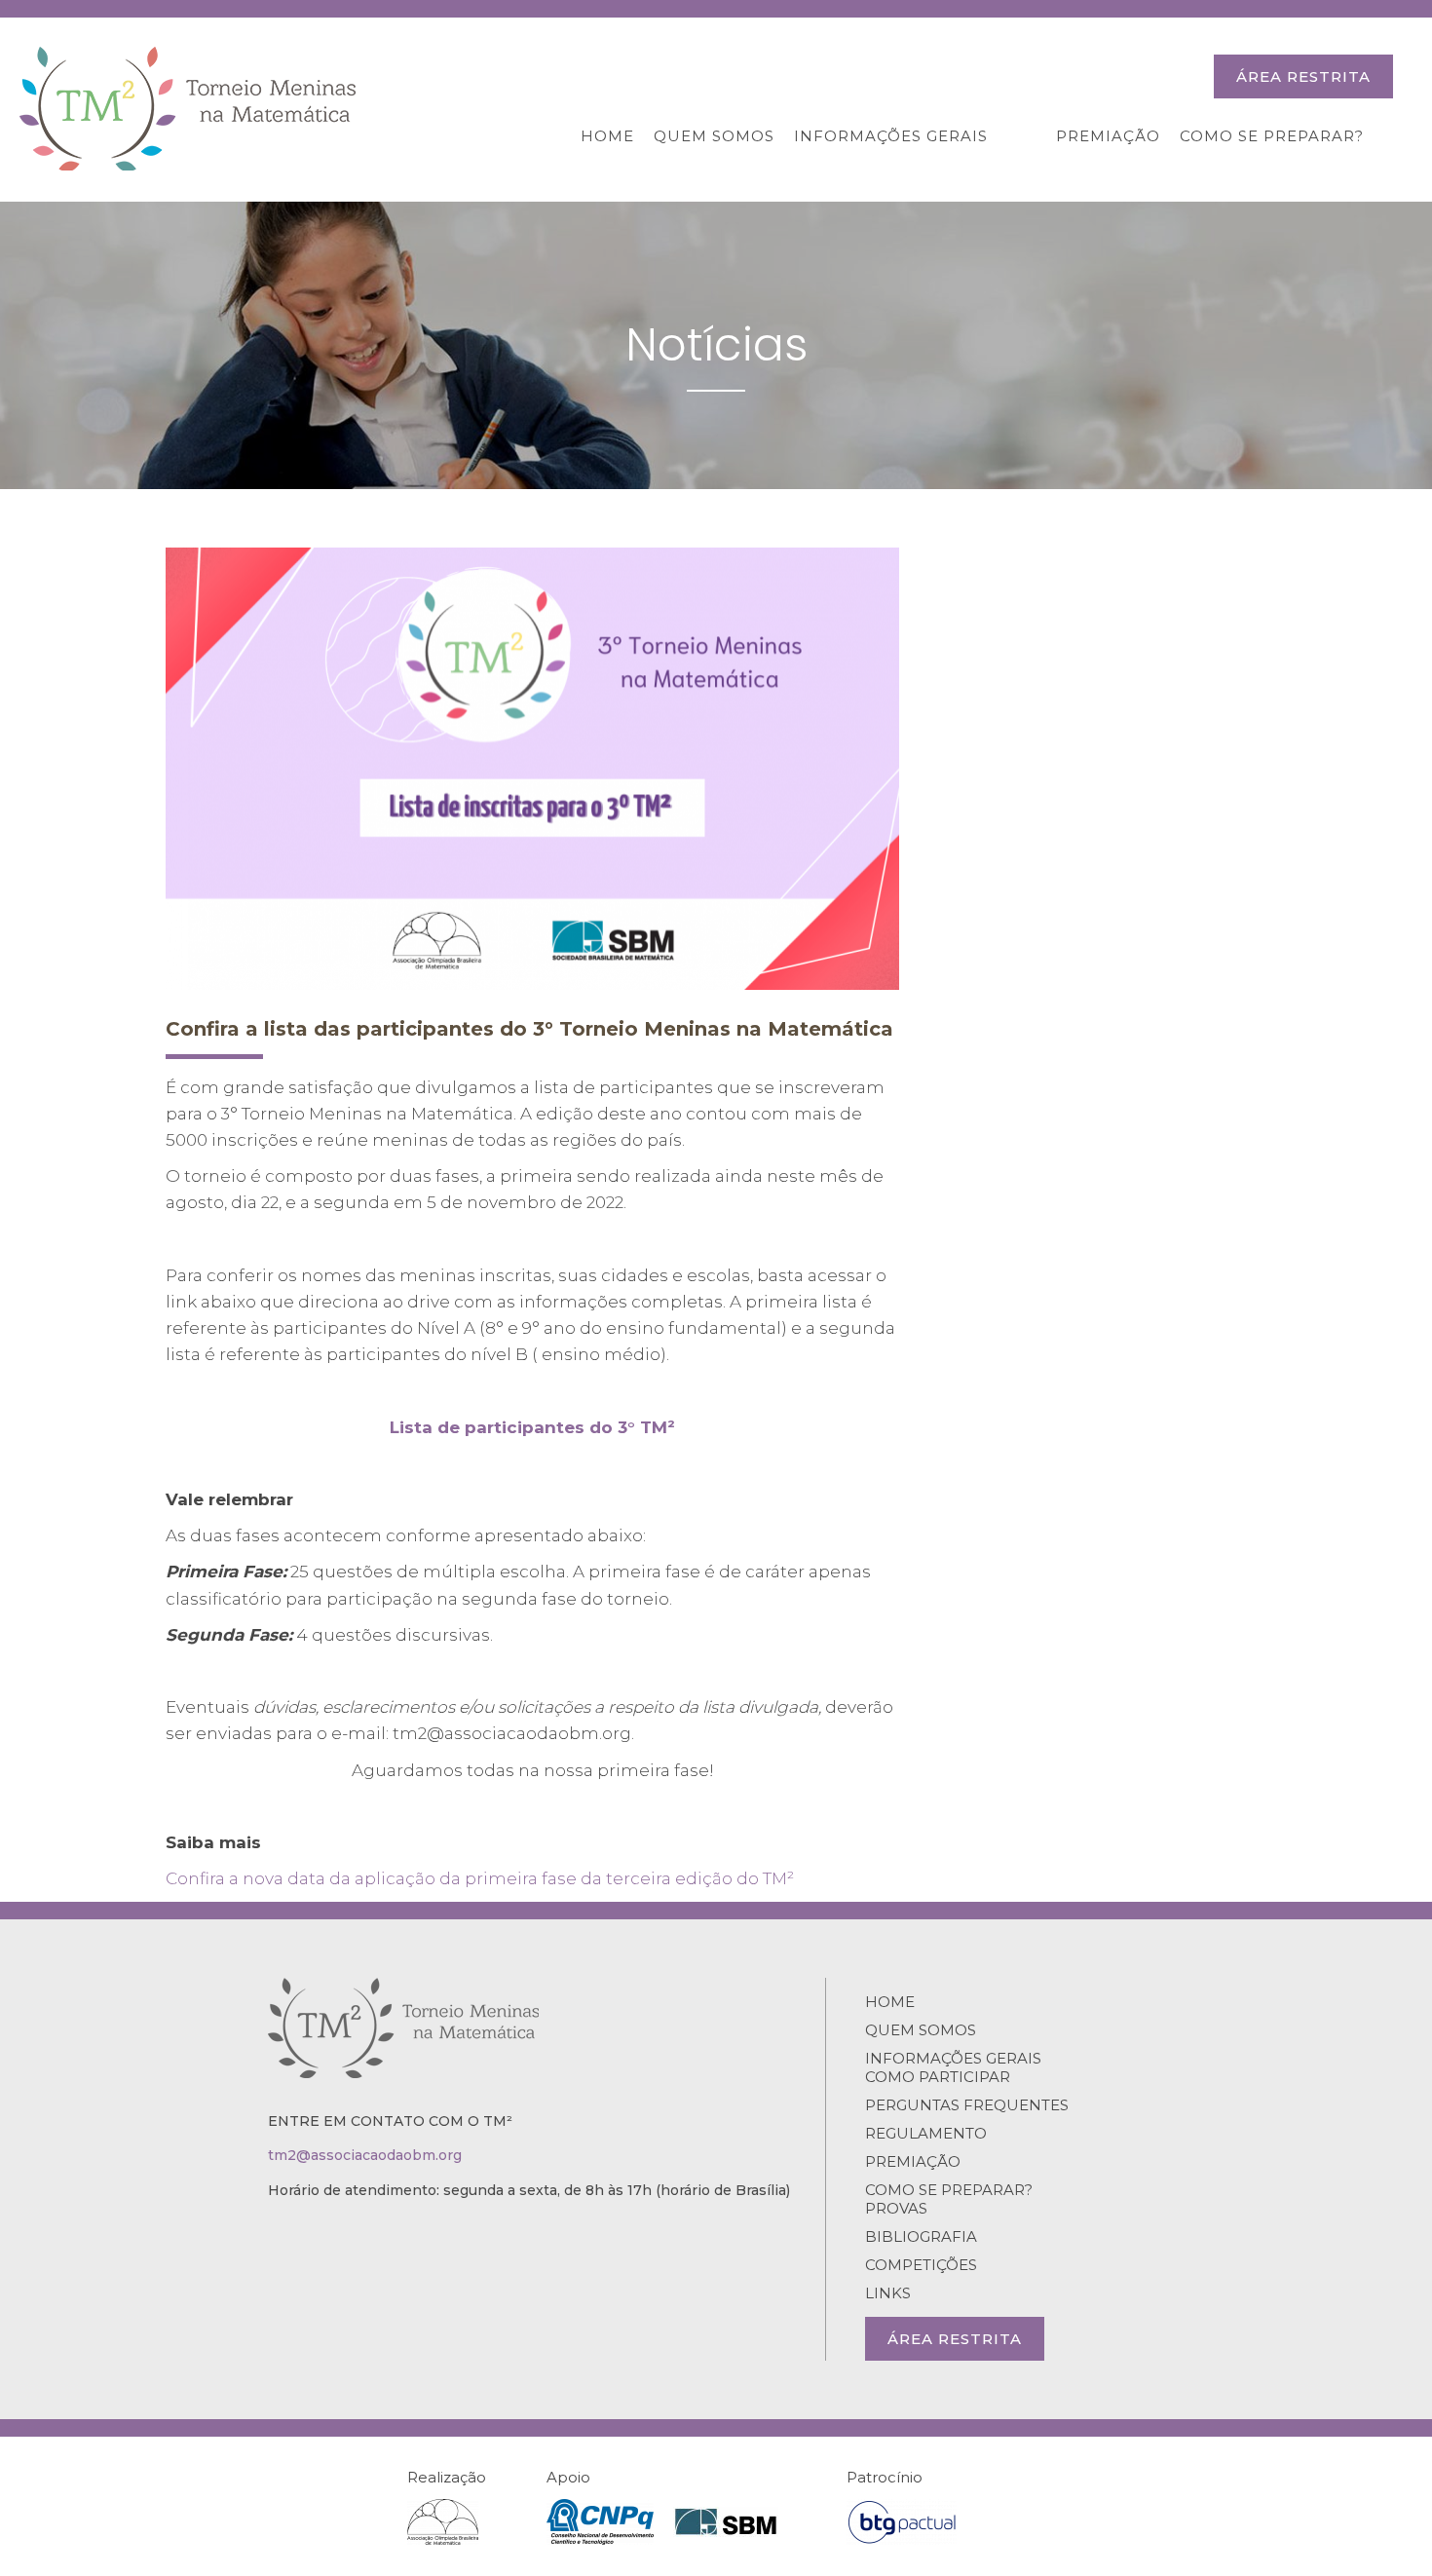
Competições (921, 2265)
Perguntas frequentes (967, 2105)
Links (888, 2293)
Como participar (938, 2077)
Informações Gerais (891, 136)
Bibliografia (921, 2236)
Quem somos (714, 136)
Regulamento (926, 2133)
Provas (896, 2208)
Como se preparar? (1272, 136)
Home (607, 136)
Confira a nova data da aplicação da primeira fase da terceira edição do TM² (480, 1878)
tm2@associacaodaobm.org (365, 2155)
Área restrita (1303, 76)
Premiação (1108, 136)
